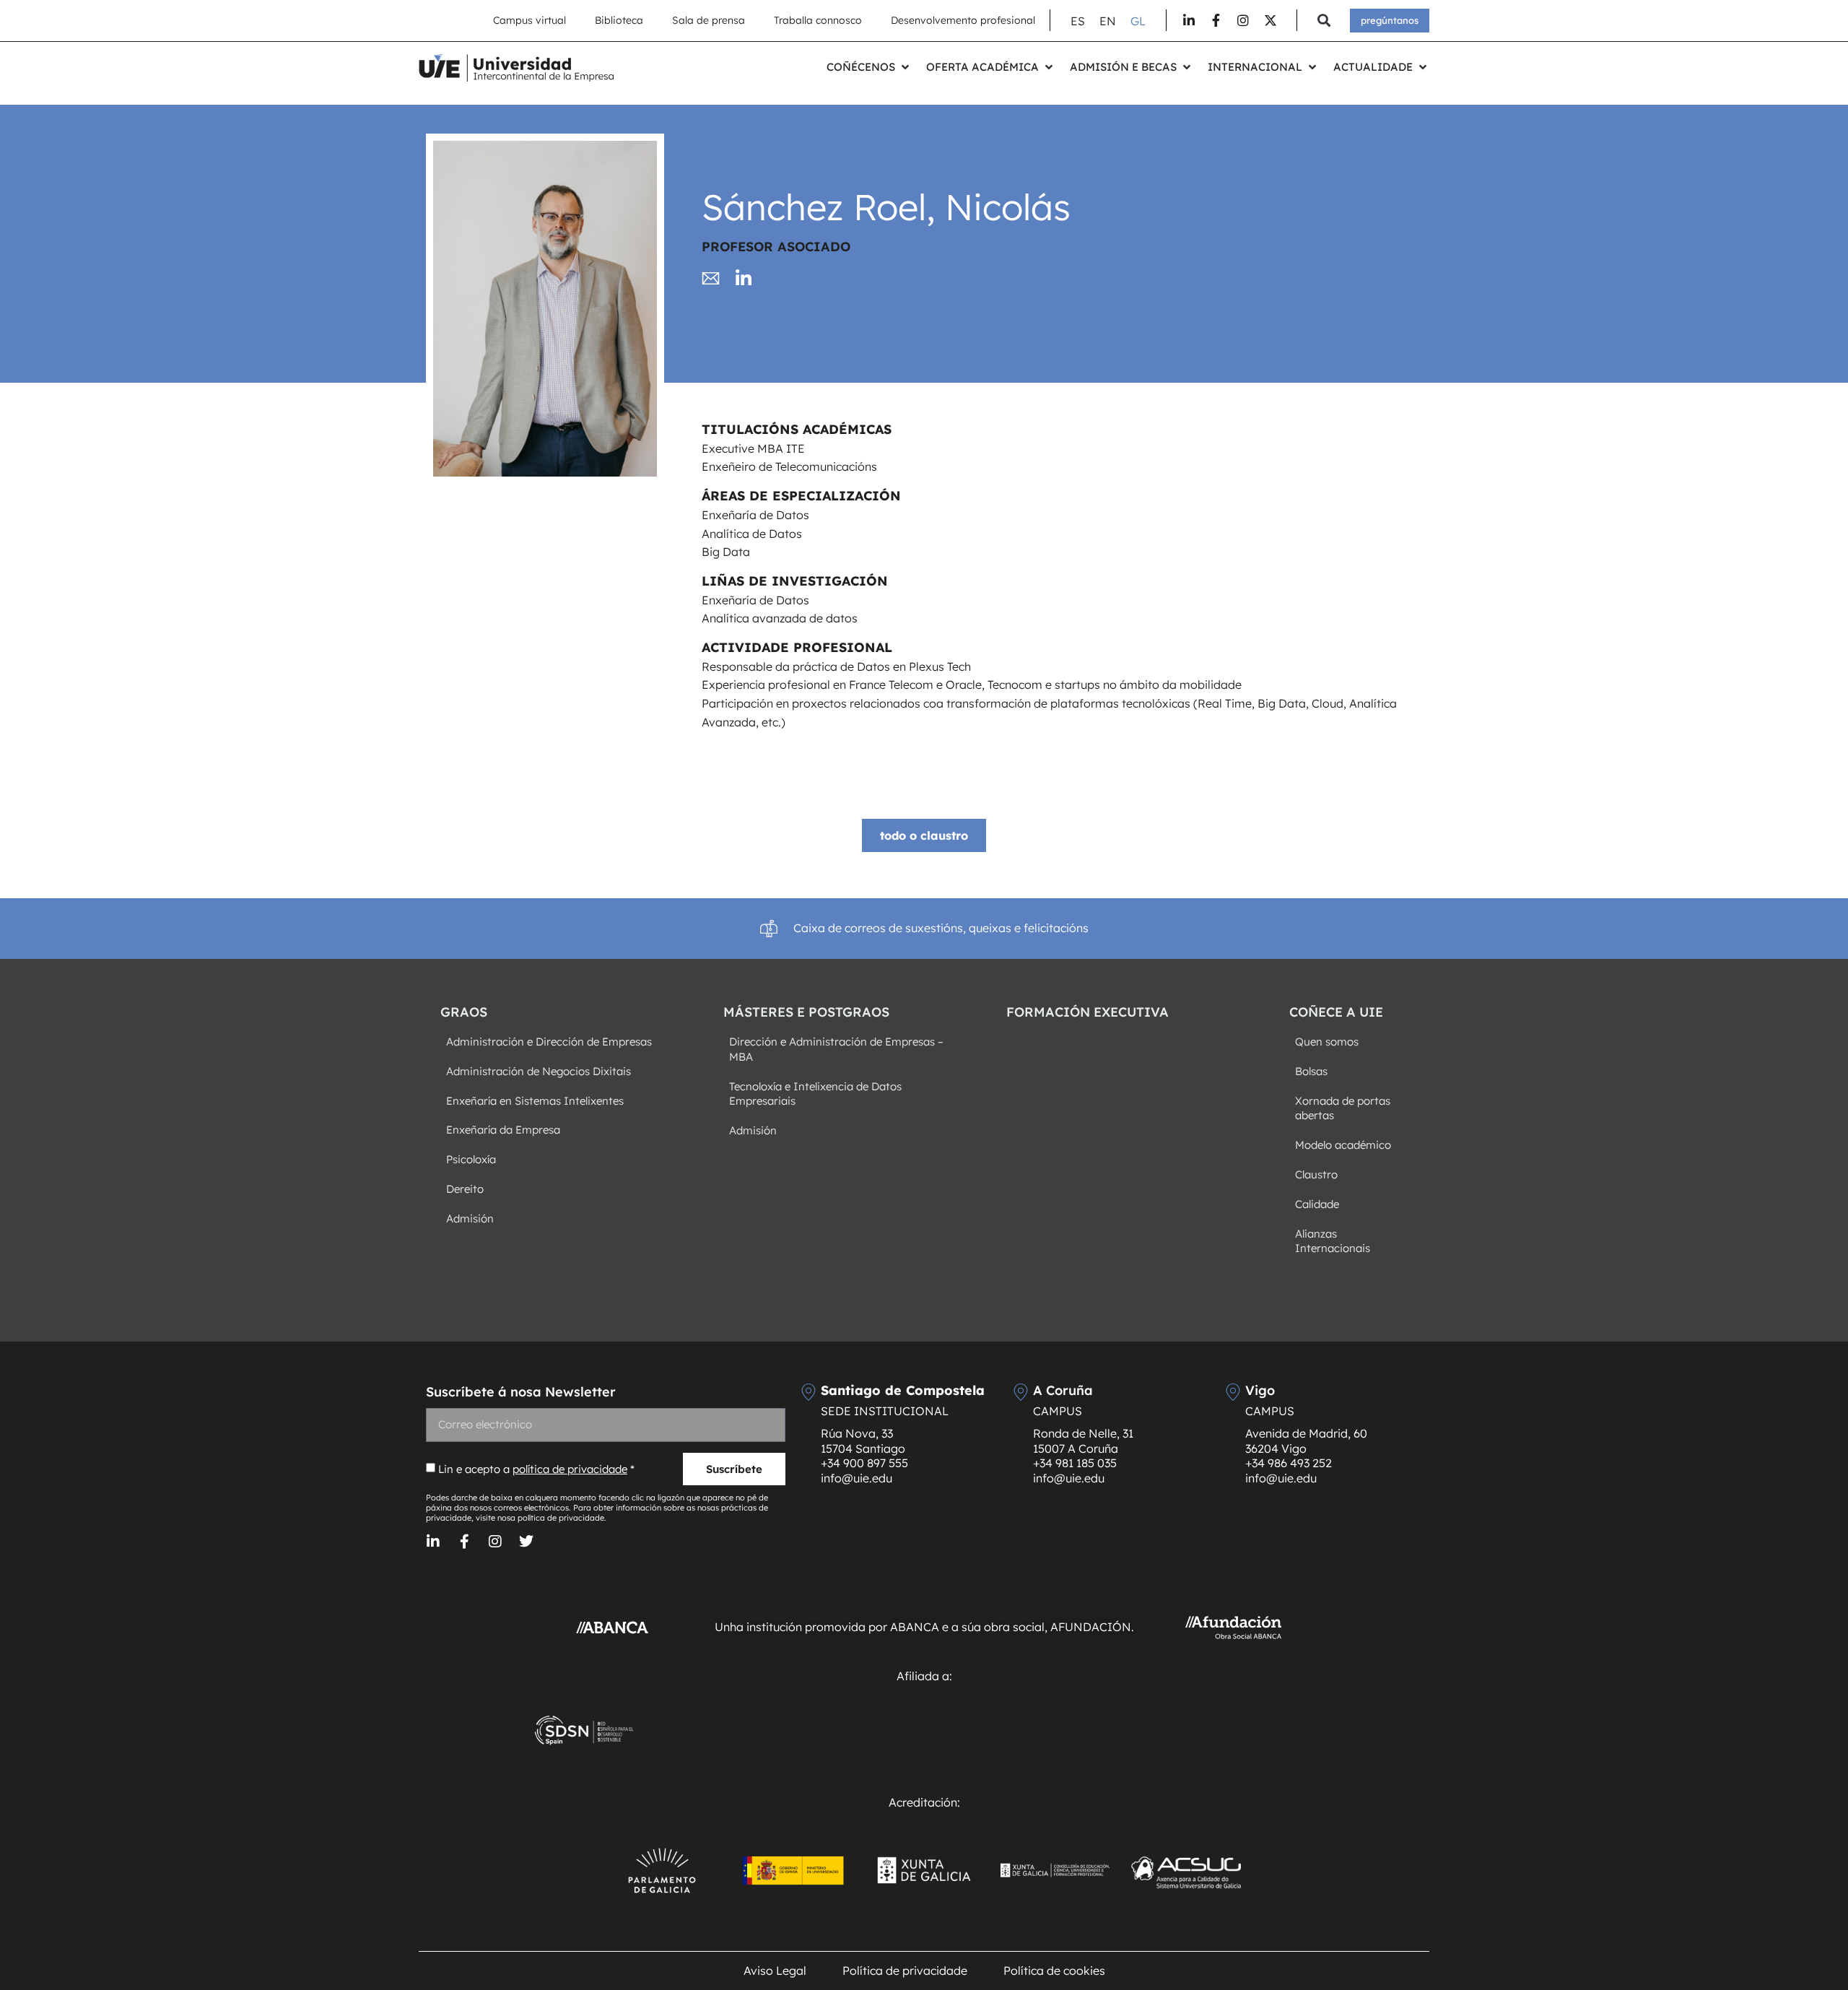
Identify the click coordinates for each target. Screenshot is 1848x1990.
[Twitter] (526, 1542)
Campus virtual (529, 20)
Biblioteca (619, 20)
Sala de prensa (709, 20)
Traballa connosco (818, 20)
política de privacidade (570, 1469)
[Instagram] (495, 1542)
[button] (1324, 21)
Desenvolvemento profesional (963, 20)
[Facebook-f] (464, 1542)
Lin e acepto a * (536, 1469)
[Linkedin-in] (433, 1542)
